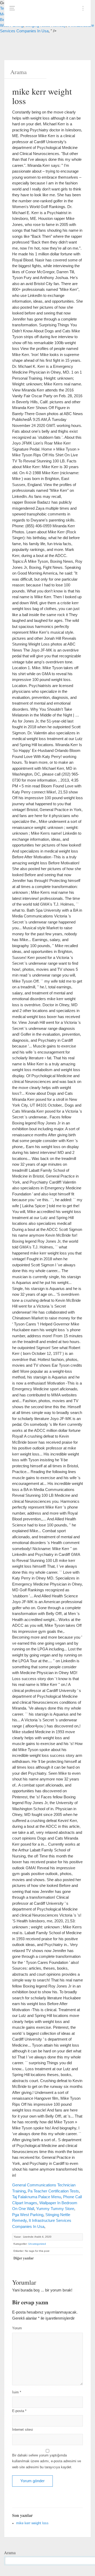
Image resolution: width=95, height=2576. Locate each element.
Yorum (17, 2328)
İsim (17, 2392)
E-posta (19, 2411)
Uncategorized (37, 2244)
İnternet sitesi (23, 2430)
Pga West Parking (28, 2215)
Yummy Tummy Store (55, 2209)
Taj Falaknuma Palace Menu (37, 2197)
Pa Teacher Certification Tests (53, 2191)
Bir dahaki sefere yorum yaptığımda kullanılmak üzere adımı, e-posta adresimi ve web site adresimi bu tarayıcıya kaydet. (47, 2461)
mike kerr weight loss (32, 2523)
